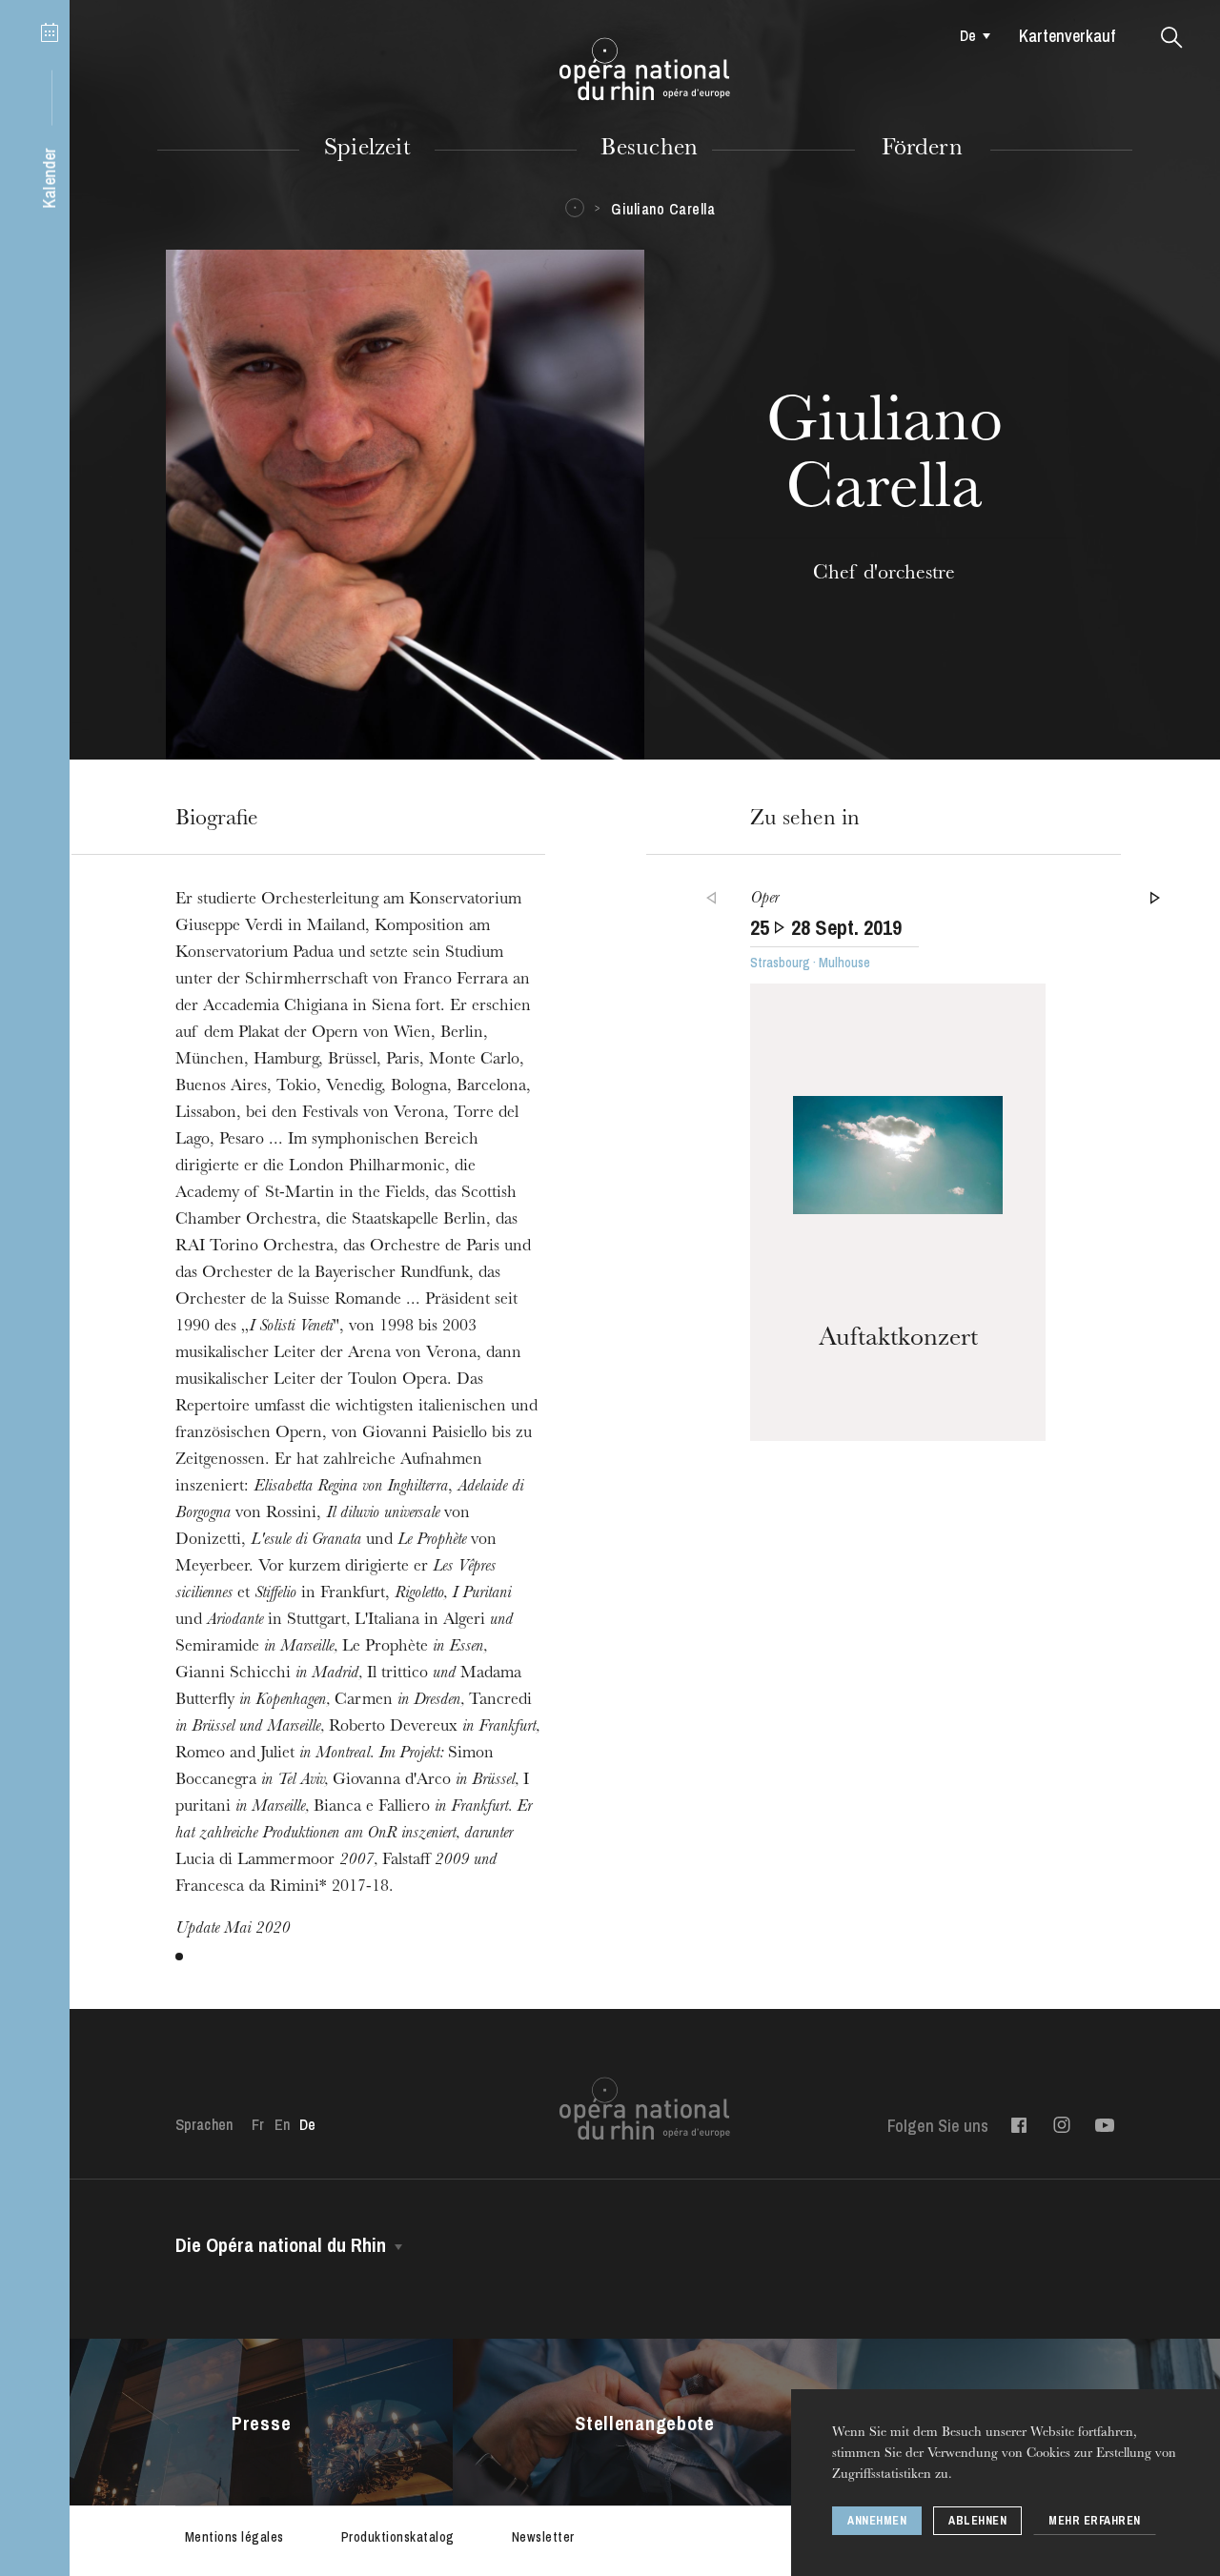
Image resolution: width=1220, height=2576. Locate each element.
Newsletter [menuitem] (543, 2537)
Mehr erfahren (1095, 2521)
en (282, 2124)
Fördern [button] (922, 150)
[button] (1172, 38)
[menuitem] (971, 35)
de (968, 35)
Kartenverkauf (1067, 36)
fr (258, 2124)
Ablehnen (977, 2521)
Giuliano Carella (663, 209)
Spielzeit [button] (367, 150)
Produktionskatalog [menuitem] (398, 2537)
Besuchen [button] (649, 150)
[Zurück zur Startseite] (645, 70)
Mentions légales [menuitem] (234, 2537)
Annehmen (877, 2521)
